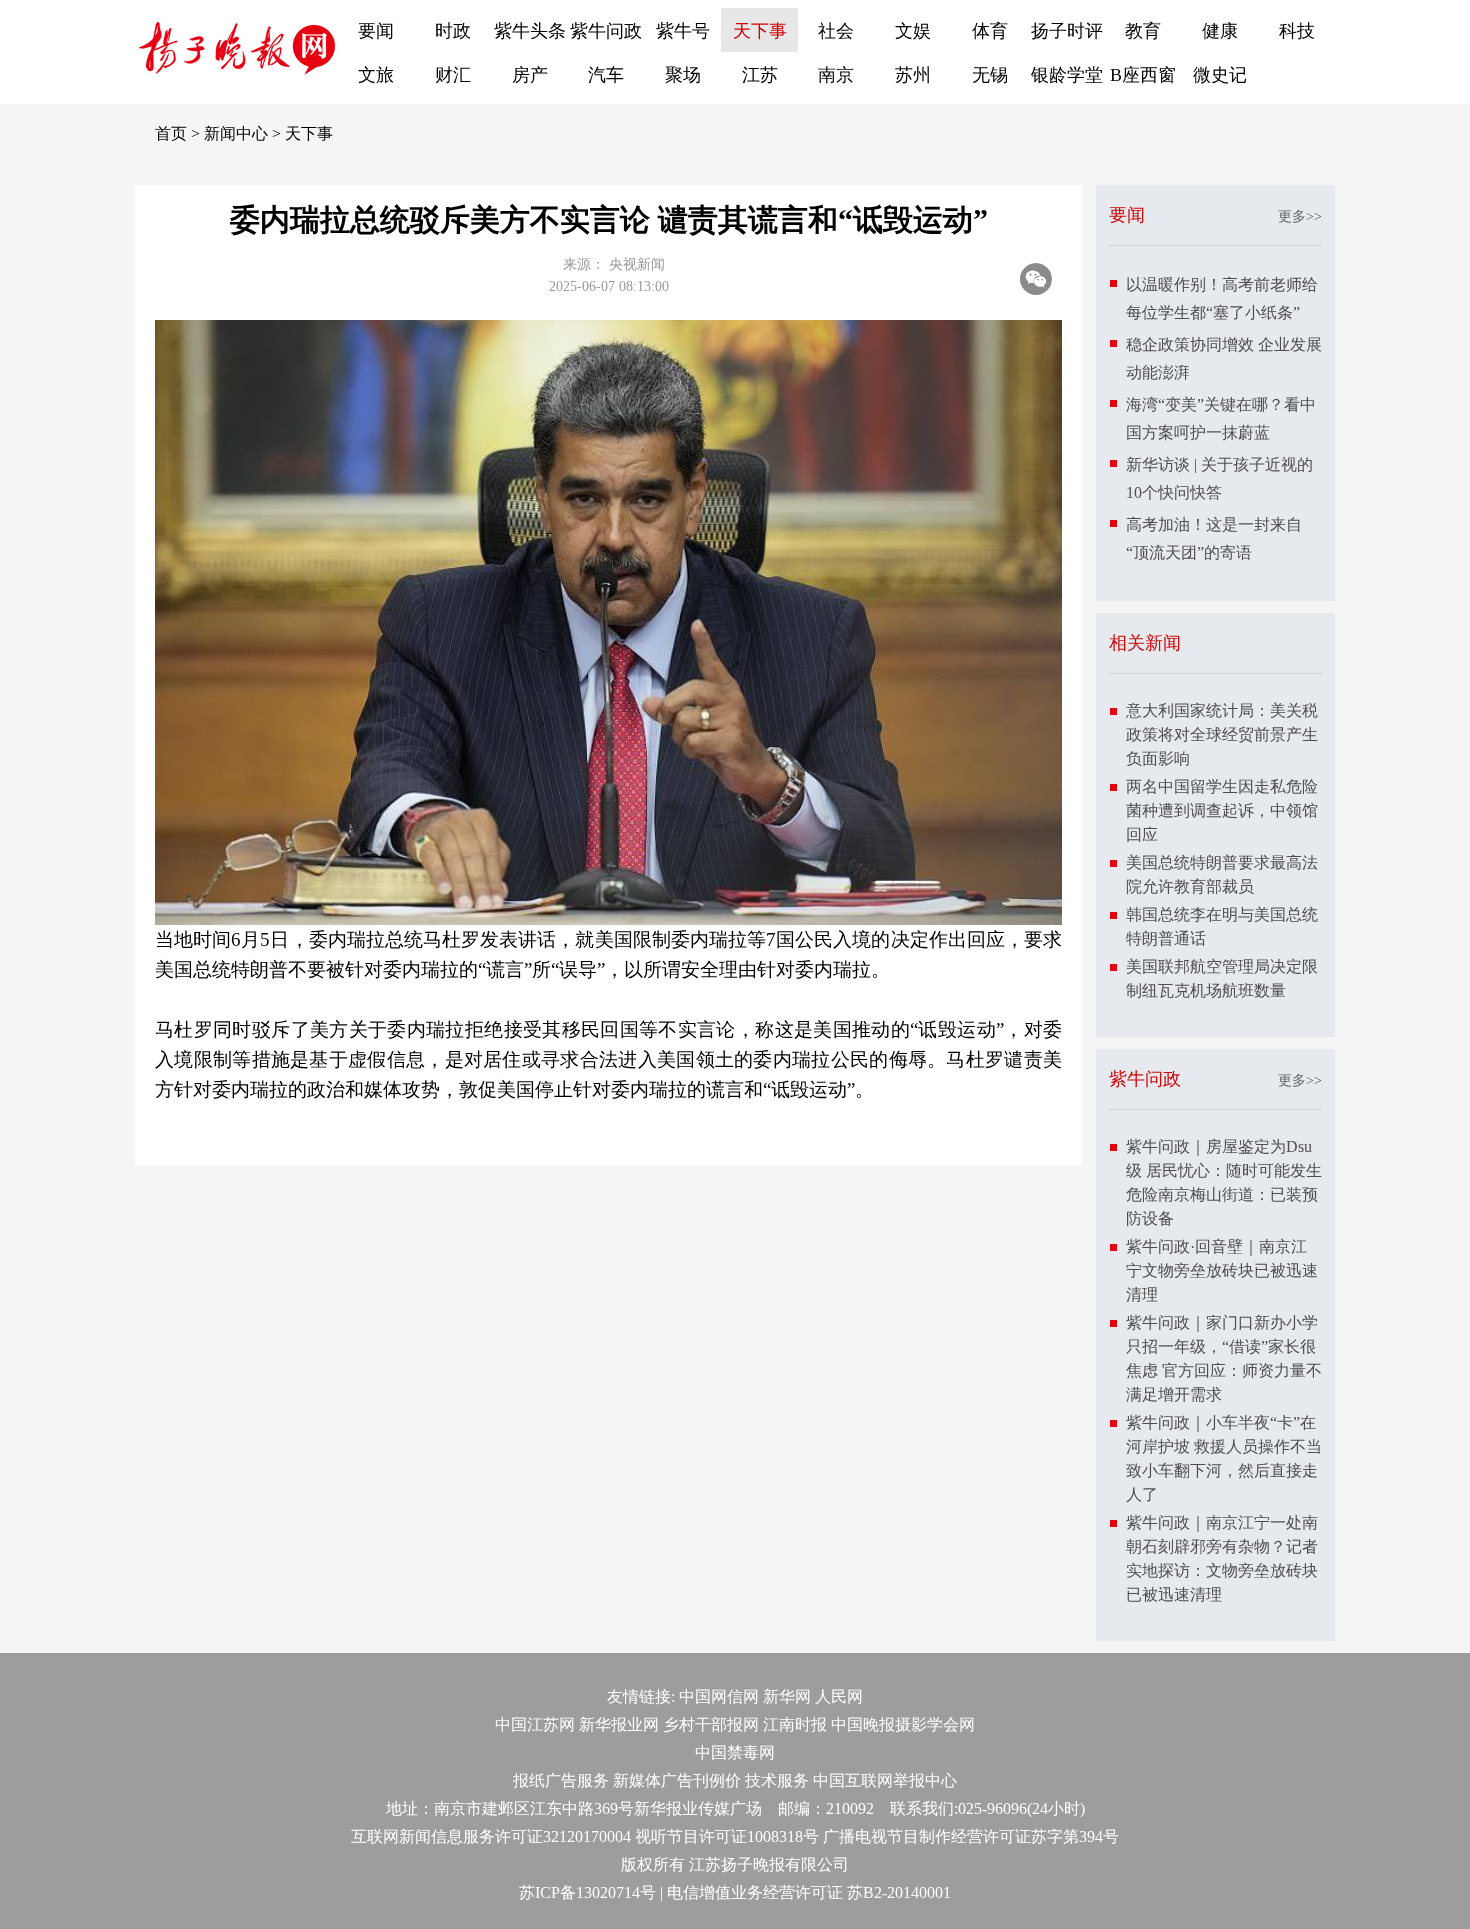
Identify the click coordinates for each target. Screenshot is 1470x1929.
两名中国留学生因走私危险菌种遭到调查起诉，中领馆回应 (1222, 810)
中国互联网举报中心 (885, 1780)
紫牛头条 (530, 31)
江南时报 (795, 1724)
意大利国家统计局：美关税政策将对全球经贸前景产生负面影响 (1222, 734)
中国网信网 (719, 1696)
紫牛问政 (606, 31)
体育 (990, 31)
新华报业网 (619, 1724)
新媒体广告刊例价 (677, 1780)
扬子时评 (1067, 31)
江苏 (760, 75)
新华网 (787, 1696)
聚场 (683, 75)
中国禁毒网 (735, 1752)
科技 (1297, 31)
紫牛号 (683, 31)
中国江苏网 (535, 1724)
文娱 (913, 31)
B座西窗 (1143, 75)
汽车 (606, 75)
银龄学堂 (1067, 75)
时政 (453, 31)
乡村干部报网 (711, 1724)
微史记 (1220, 75)
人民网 (839, 1696)
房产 (530, 75)
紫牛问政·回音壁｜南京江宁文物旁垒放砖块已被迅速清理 (1222, 1270)
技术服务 (777, 1780)
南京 (836, 75)
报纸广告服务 (561, 1780)
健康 (1220, 31)
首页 (171, 133)
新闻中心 (236, 133)
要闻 (376, 31)
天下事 (760, 31)
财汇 (453, 75)
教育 (1143, 31)
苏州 (913, 75)
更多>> (1300, 216)
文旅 (376, 75)
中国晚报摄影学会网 (903, 1724)
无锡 (990, 75)
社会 (836, 31)
